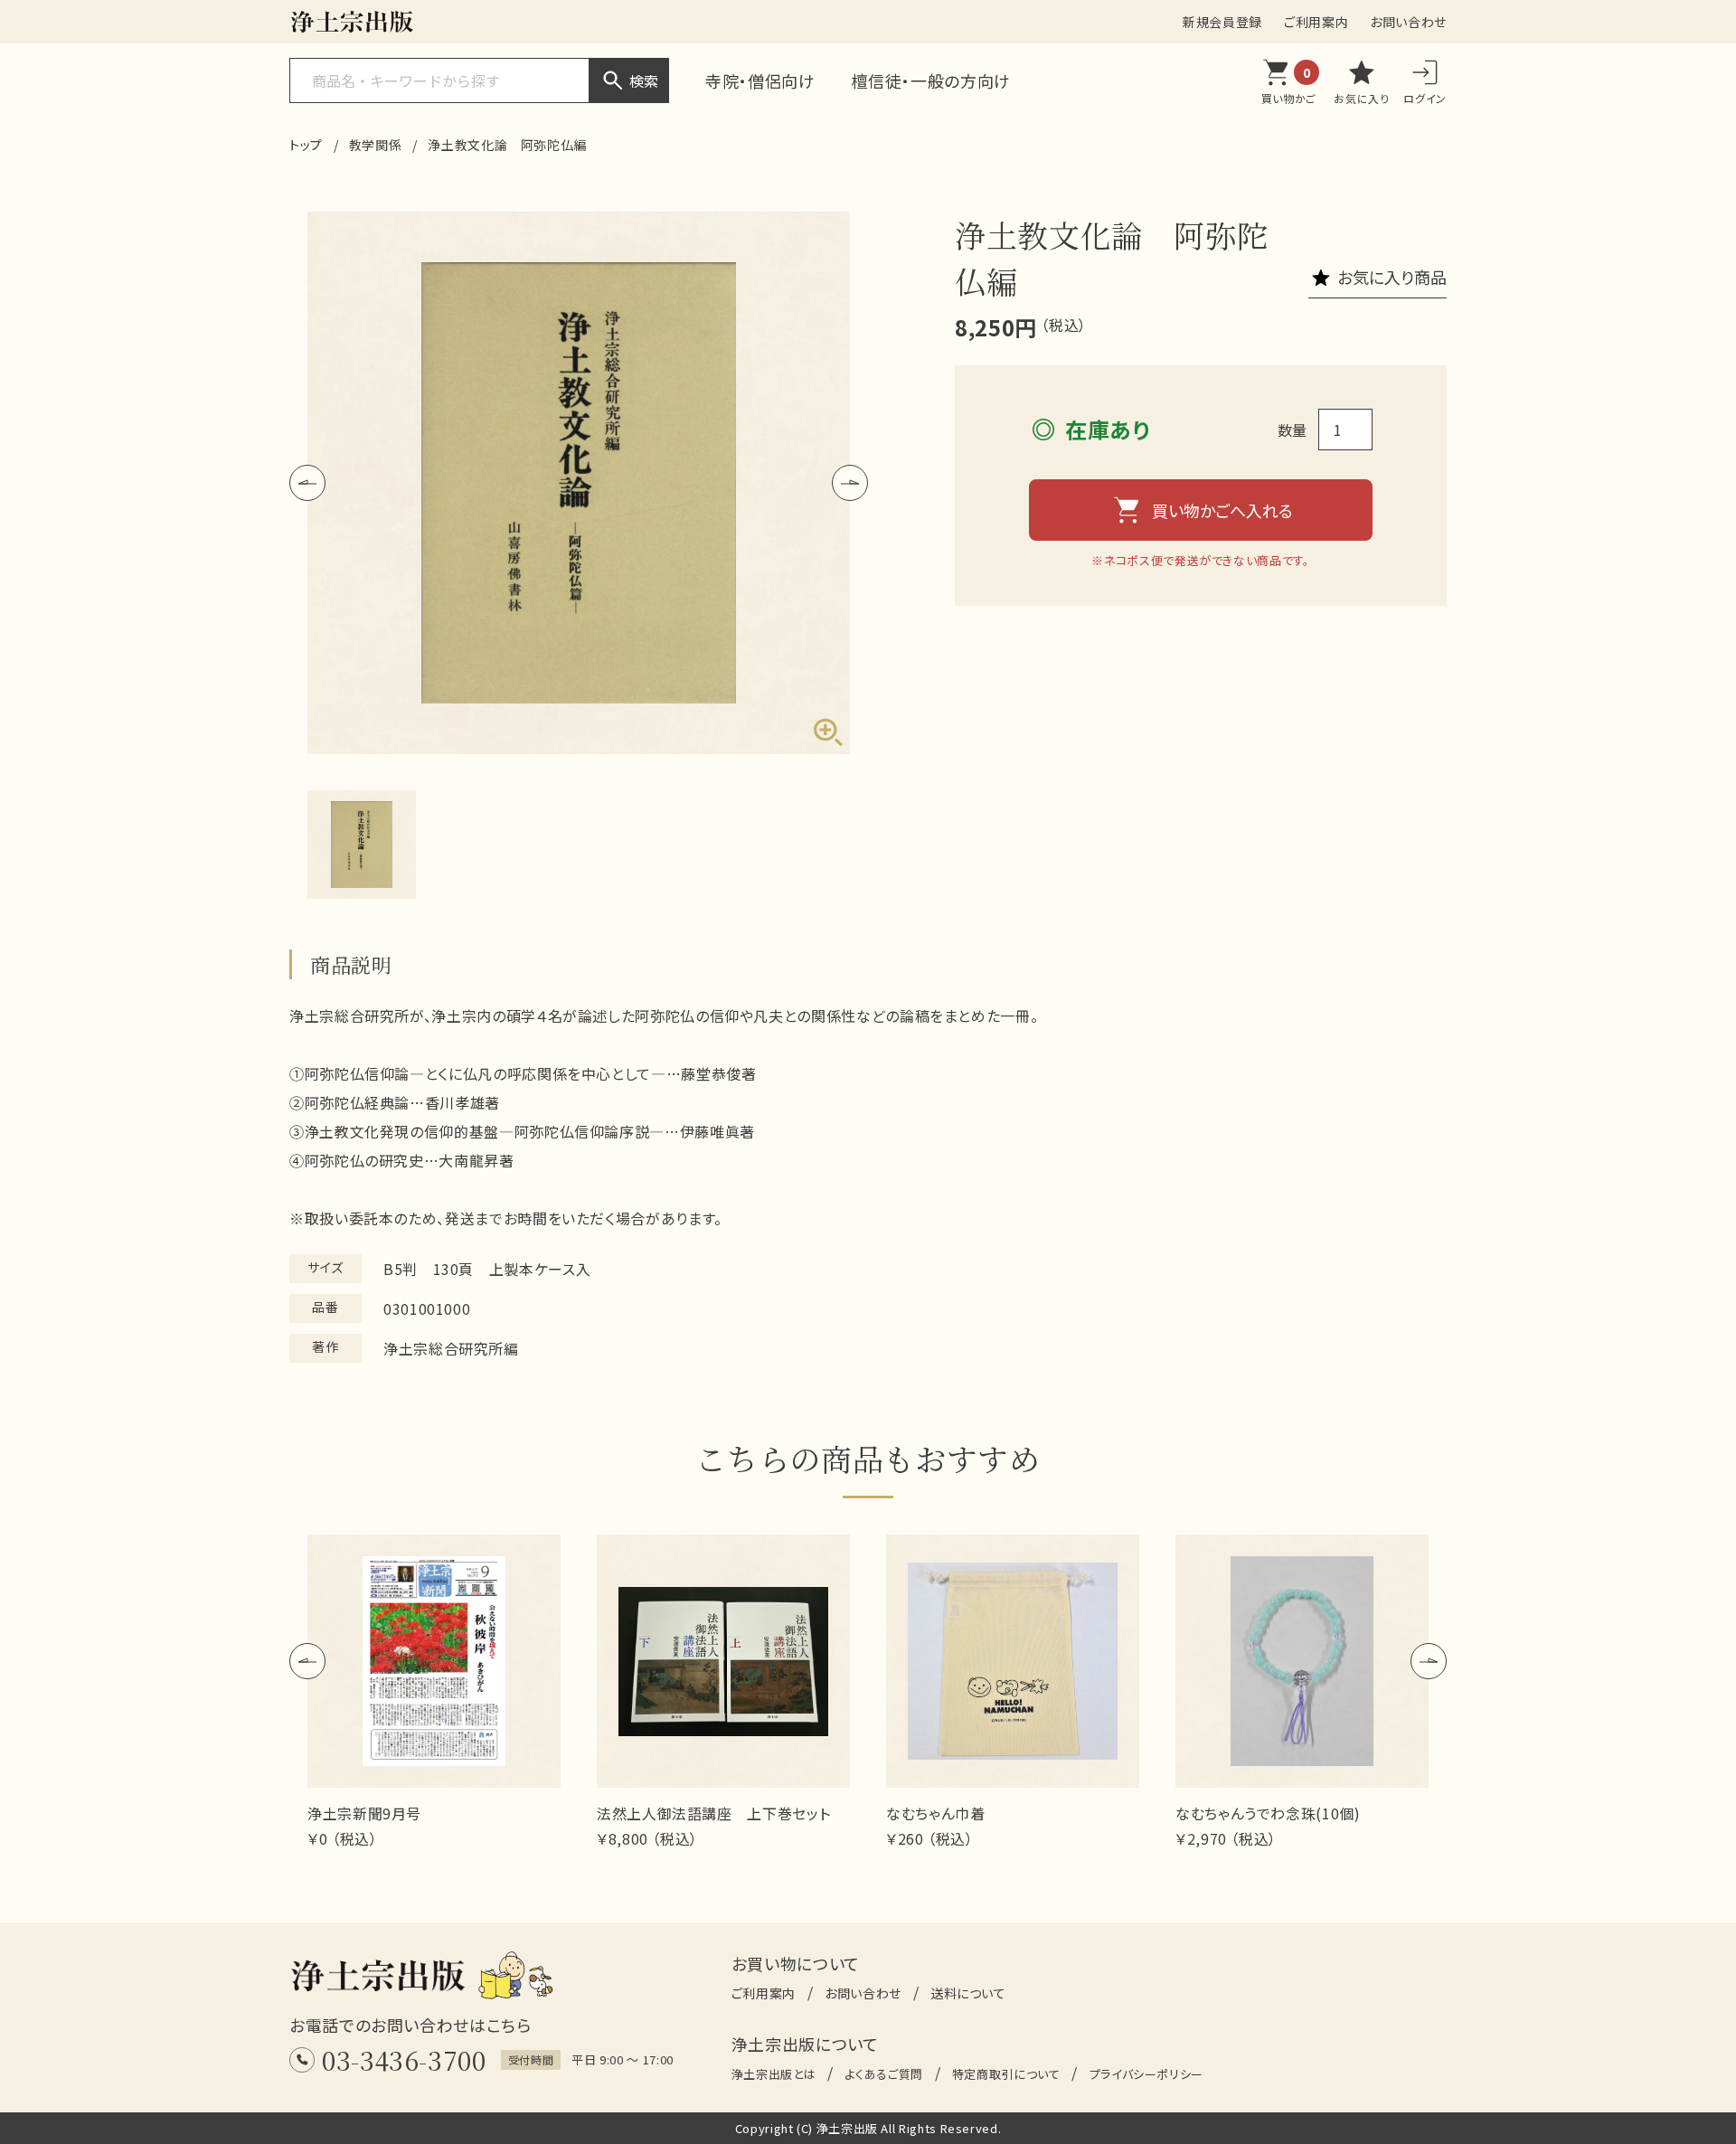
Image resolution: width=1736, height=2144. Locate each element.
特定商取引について (1006, 2074)
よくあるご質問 (883, 2074)
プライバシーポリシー (1146, 2074)
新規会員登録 (1222, 22)
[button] (307, 483)
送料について (968, 1993)
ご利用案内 (1316, 22)
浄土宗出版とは (774, 2074)
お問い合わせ (1408, 22)
